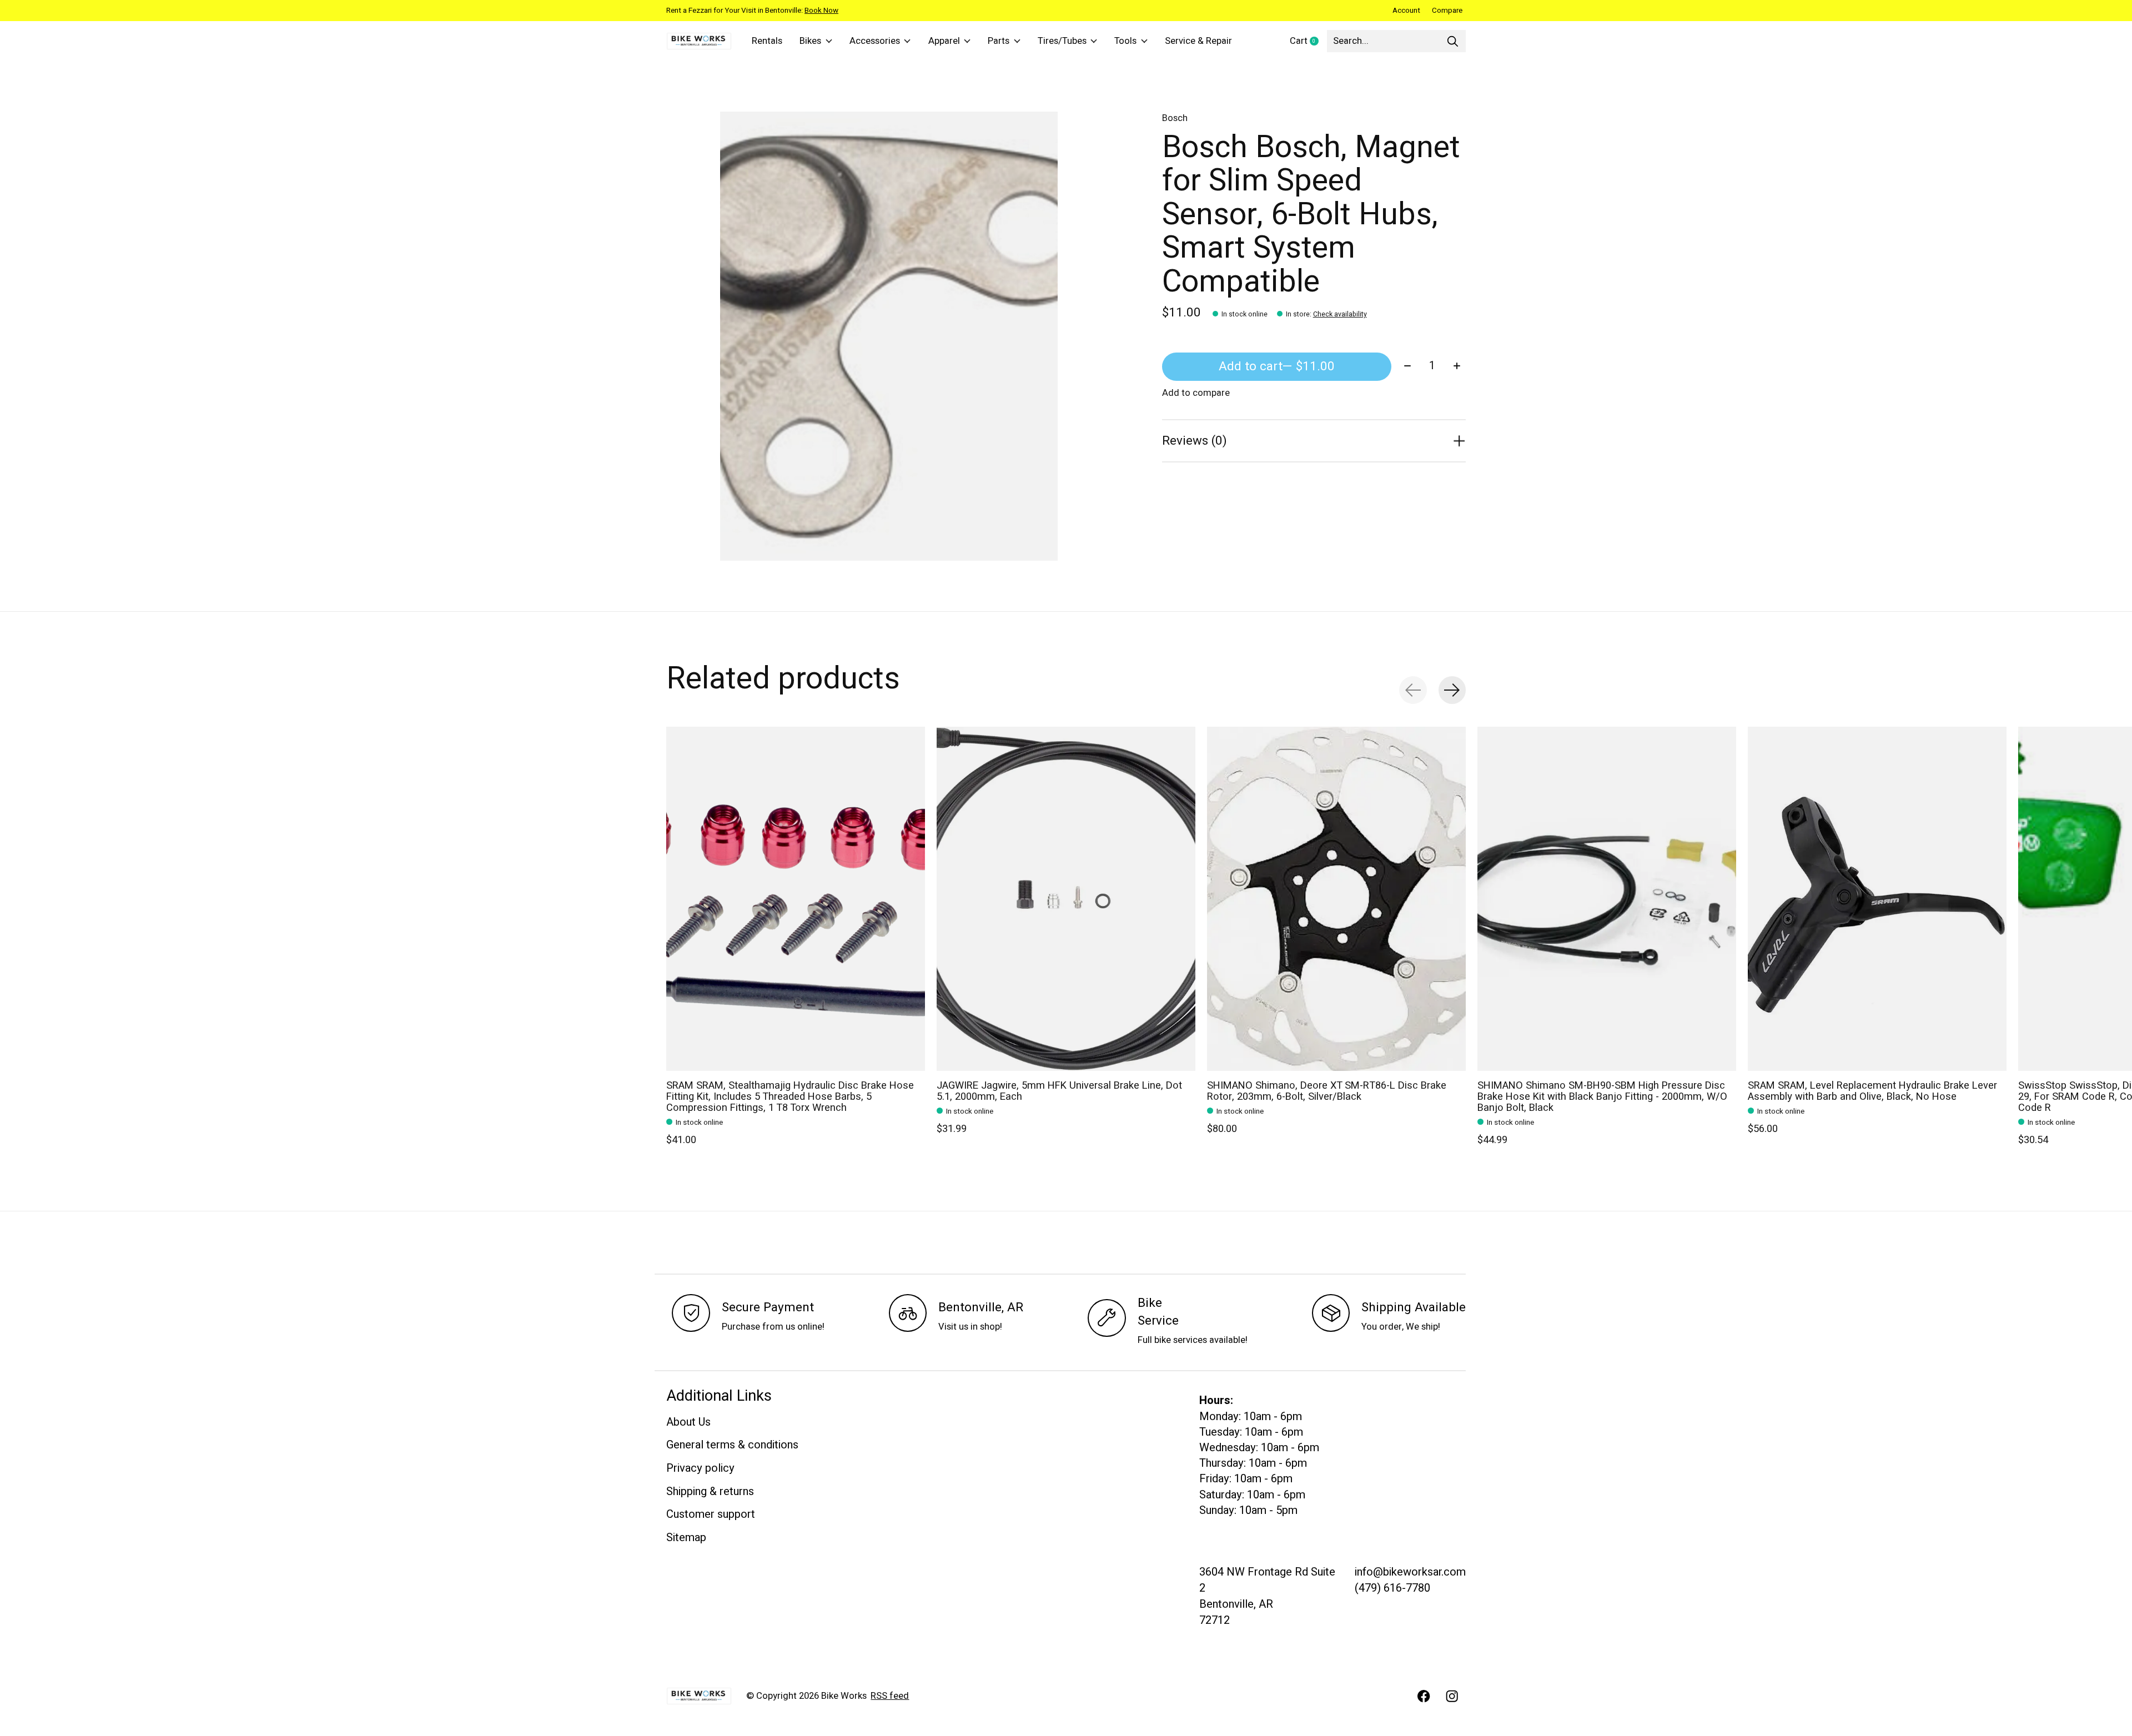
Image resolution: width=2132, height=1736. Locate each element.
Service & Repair (1198, 41)
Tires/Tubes (1062, 41)
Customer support (711, 1514)
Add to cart (1277, 366)
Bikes (810, 41)
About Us (688, 1422)
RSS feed (890, 1696)
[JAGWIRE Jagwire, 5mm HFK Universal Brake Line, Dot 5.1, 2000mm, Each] (1066, 899)
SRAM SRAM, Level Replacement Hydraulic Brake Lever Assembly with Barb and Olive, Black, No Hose (1872, 1091)
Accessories (875, 41)
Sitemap (686, 1538)
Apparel (944, 41)
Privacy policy (700, 1468)
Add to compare (1196, 393)
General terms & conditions (732, 1445)
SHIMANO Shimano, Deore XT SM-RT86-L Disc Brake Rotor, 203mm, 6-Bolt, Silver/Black (1327, 1091)
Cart (1308, 42)
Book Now (821, 11)
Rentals (767, 41)
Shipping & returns (710, 1491)
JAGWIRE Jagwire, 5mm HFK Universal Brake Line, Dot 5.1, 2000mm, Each (1059, 1091)
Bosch (1175, 118)
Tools (1125, 41)
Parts (999, 41)
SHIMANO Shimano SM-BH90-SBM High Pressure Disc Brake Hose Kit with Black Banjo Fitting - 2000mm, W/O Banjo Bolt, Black (1602, 1097)
